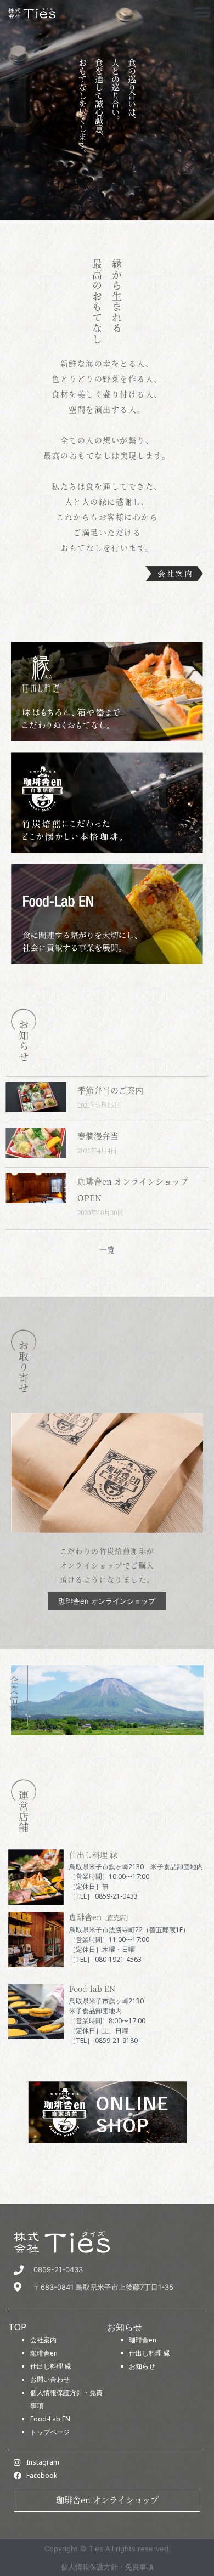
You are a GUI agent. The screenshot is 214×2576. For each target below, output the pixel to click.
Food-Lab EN (50, 2419)
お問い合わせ (50, 2379)
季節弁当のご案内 (110, 1090)
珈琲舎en (44, 2353)
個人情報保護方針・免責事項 (107, 2567)
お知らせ (142, 2366)
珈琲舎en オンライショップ (107, 2499)
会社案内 (43, 2340)
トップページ (50, 2432)
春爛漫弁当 (98, 1136)
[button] (202, 12)
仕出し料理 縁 (51, 2366)
